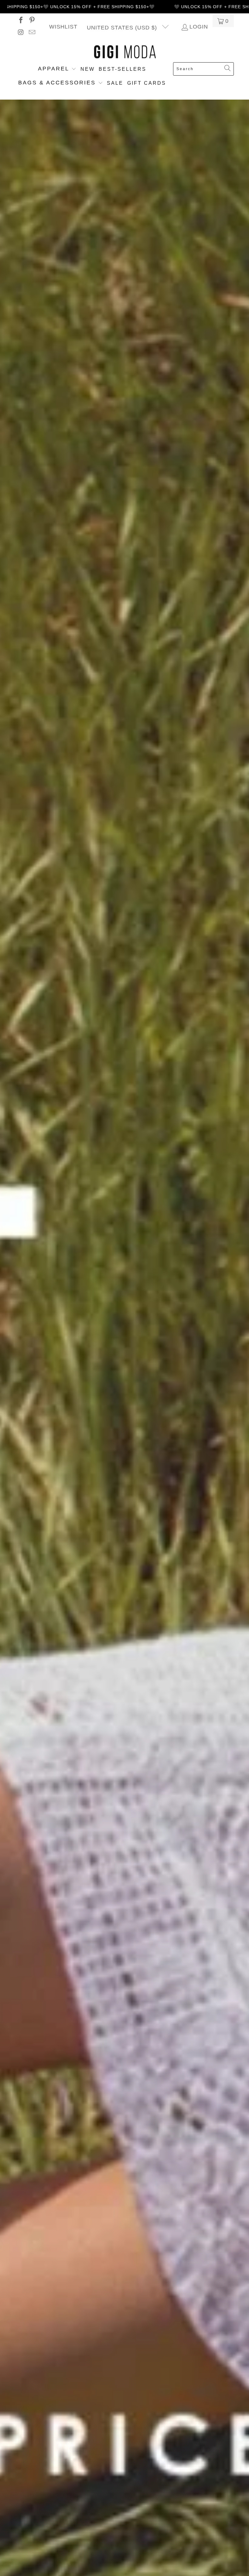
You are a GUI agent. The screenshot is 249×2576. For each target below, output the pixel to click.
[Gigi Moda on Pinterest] (32, 21)
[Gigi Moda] (125, 52)
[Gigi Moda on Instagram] (20, 33)
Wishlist (63, 27)
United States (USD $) (123, 28)
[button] (57, 69)
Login (199, 27)
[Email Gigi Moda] (32, 33)
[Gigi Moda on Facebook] (20, 21)
